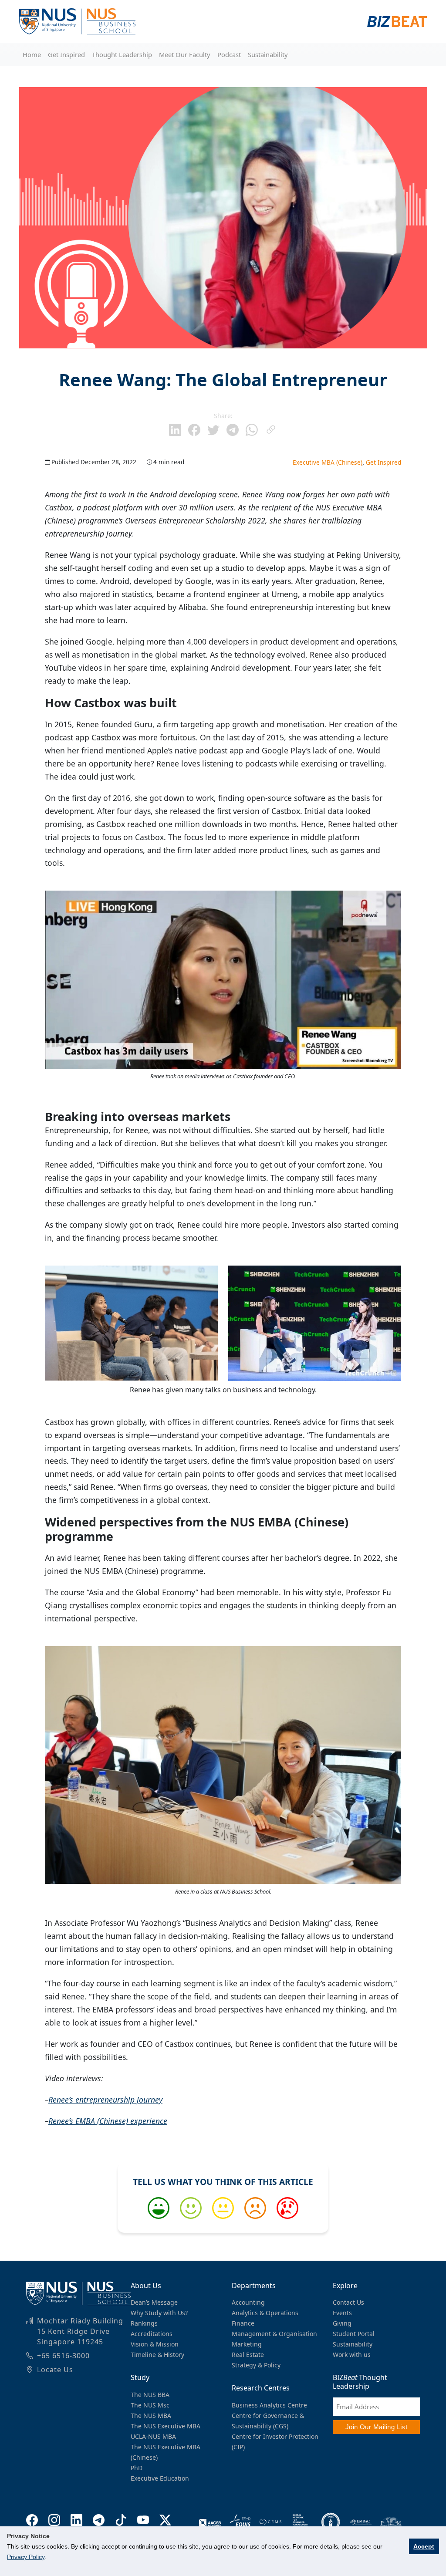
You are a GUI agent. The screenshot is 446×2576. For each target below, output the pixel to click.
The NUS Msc (150, 2405)
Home (32, 54)
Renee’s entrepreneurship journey (105, 2100)
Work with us (352, 2355)
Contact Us (348, 2302)
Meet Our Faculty (185, 54)
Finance (243, 2323)
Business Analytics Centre (269, 2405)
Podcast (229, 54)
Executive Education (160, 2478)
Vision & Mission (155, 2344)
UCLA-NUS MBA (153, 2436)
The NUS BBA (150, 2395)
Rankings (144, 2323)
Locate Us (55, 2370)
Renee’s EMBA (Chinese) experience (108, 2121)
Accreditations (152, 2334)
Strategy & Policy (256, 2365)
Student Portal (354, 2334)
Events (342, 2313)
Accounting (248, 2302)
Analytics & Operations (265, 2313)
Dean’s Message (154, 2302)
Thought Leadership (122, 54)
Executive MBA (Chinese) (328, 462)
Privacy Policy (26, 2557)
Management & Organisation (274, 2334)
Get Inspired (66, 54)
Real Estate (248, 2355)
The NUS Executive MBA (166, 2426)
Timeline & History (157, 2355)
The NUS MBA (151, 2416)
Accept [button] (424, 2546)
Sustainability (268, 54)
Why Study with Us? (159, 2313)
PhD (137, 2468)
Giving (342, 2323)
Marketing (247, 2344)
